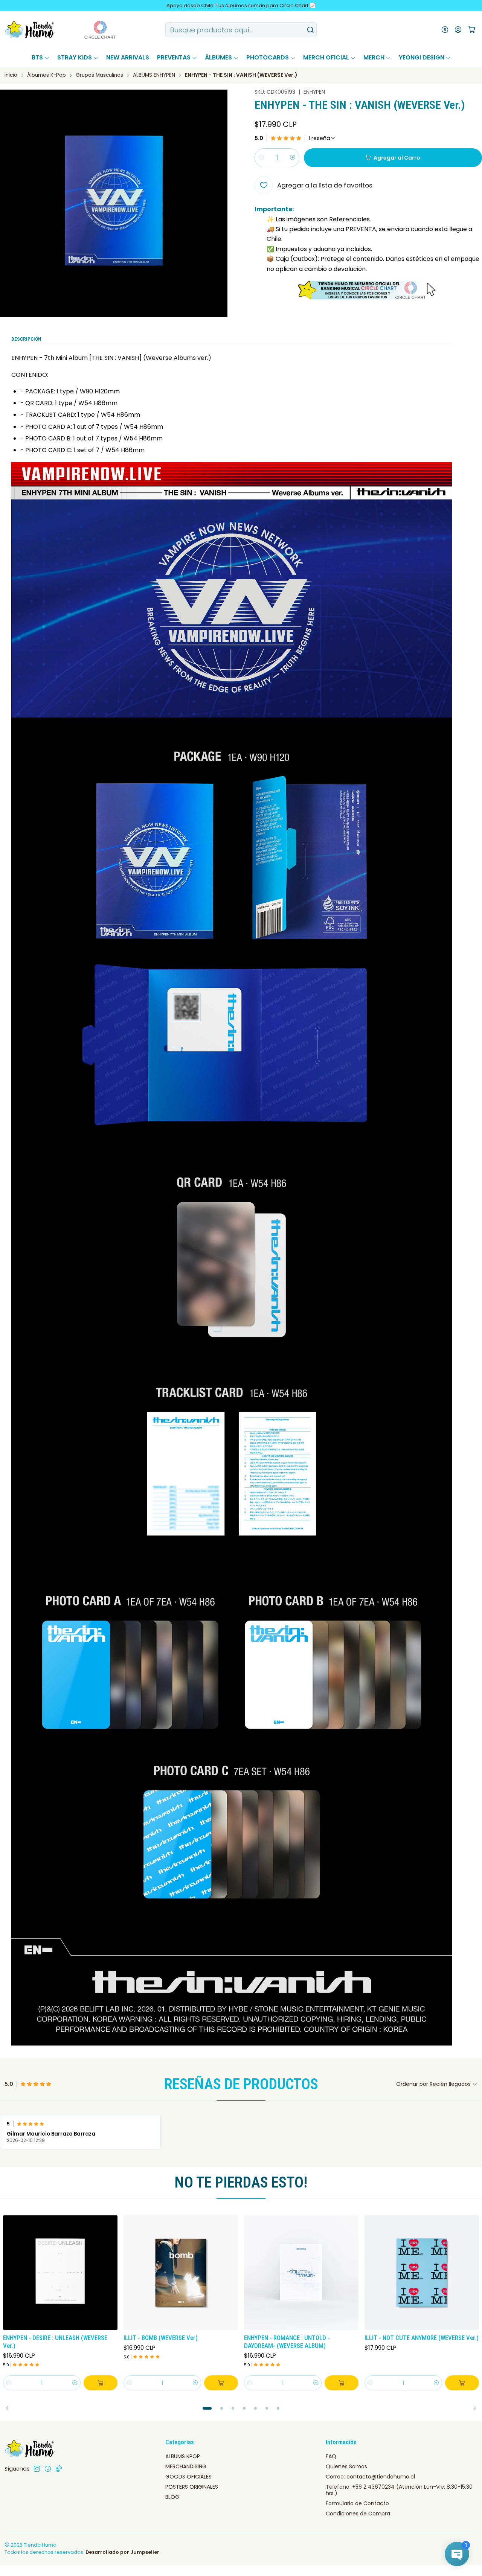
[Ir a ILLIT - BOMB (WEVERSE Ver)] (181, 2273)
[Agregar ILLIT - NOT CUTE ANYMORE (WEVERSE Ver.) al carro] (462, 2383)
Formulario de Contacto (357, 2503)
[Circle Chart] (86, 30)
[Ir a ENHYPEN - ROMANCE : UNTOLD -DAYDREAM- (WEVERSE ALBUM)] (301, 2273)
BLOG (172, 2497)
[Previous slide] (10, 2408)
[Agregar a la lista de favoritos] (111, 2271)
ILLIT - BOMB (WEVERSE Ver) (161, 2338)
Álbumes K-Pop (47, 75)
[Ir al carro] (472, 30)
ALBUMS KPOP (183, 2456)
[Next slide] (472, 2408)
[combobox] (241, 30)
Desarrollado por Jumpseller (122, 2552)
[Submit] (310, 30)
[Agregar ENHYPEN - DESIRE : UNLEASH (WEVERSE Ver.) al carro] (101, 2383)
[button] (207, 2408)
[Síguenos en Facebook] (48, 2469)
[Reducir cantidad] (261, 158)
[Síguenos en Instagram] (37, 2469)
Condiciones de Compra (358, 2514)
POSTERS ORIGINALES (192, 2487)
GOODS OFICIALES (188, 2477)
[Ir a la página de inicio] (30, 30)
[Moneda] (445, 30)
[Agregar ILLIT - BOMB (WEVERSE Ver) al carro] (221, 2383)
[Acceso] (458, 30)
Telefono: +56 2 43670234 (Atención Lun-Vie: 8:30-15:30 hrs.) (399, 2490)
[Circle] (368, 290)
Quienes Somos (346, 2466)
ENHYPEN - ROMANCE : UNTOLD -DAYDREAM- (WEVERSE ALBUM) (287, 2342)
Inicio (11, 75)
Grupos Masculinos (99, 75)
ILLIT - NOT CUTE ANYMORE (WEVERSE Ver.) (422, 2338)
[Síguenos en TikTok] (59, 2469)
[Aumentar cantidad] (293, 158)
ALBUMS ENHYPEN (154, 75)
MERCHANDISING (186, 2466)
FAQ (331, 2456)
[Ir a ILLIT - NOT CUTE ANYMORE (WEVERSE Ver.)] (422, 2273)
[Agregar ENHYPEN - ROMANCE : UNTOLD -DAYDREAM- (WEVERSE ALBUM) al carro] (342, 2383)
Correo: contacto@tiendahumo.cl (370, 2477)
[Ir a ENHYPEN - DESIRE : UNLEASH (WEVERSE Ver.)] (60, 2273)
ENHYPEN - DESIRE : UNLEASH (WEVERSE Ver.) (55, 2342)
